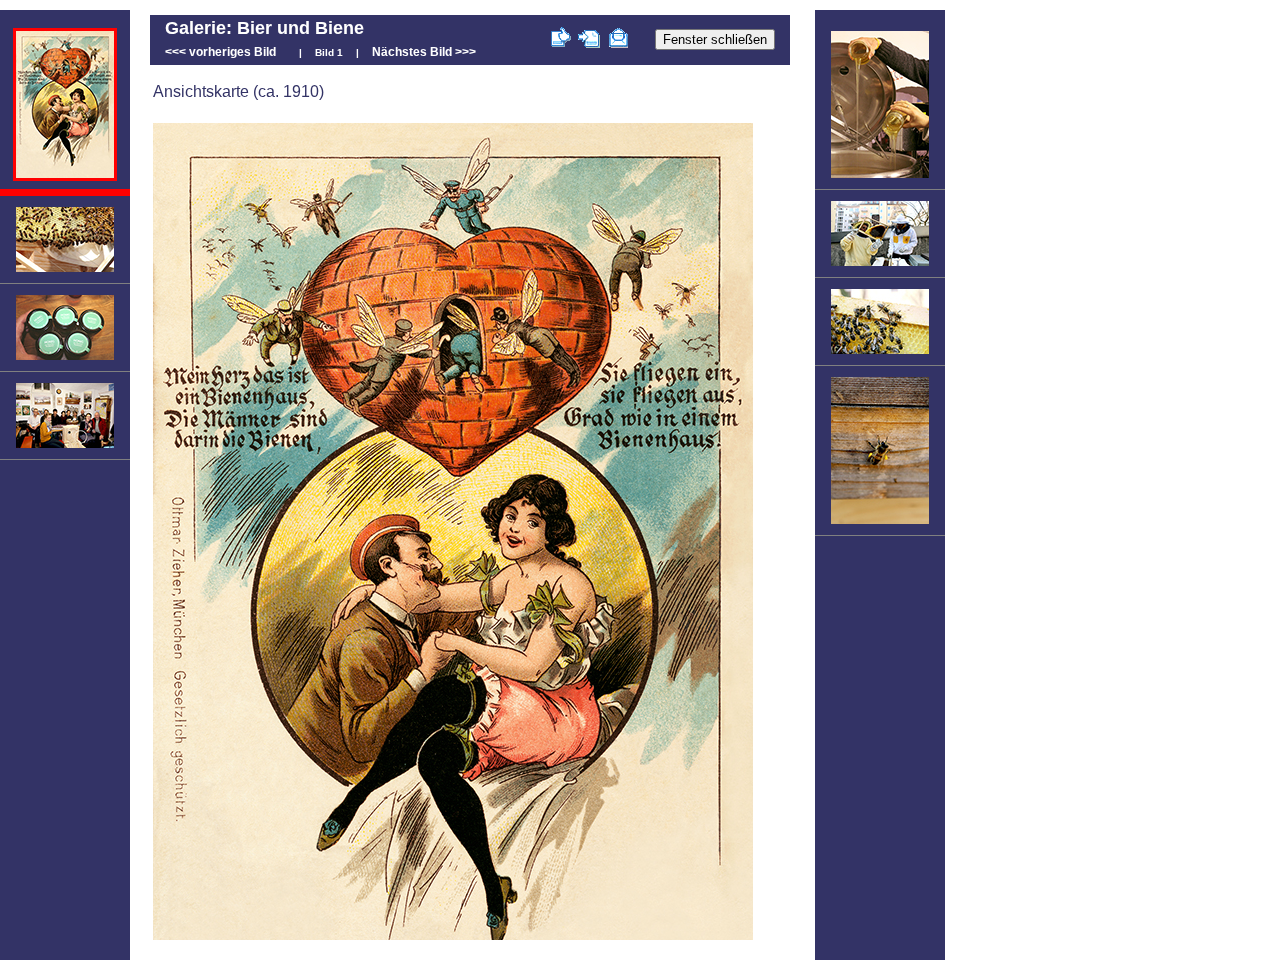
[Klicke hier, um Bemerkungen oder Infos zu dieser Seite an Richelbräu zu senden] (618, 40)
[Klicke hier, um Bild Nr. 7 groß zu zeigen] (880, 353)
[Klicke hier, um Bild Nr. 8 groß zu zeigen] (880, 523)
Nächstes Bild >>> (424, 52)
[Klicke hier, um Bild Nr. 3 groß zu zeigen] (65, 359)
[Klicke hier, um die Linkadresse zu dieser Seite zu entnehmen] (589, 40)
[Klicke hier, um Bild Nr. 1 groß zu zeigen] (65, 177)
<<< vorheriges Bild (220, 52)
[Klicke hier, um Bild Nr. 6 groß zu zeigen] (880, 265)
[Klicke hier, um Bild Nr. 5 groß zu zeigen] (880, 177)
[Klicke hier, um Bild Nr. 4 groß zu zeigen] (65, 447)
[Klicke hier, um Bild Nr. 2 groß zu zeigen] (65, 271)
